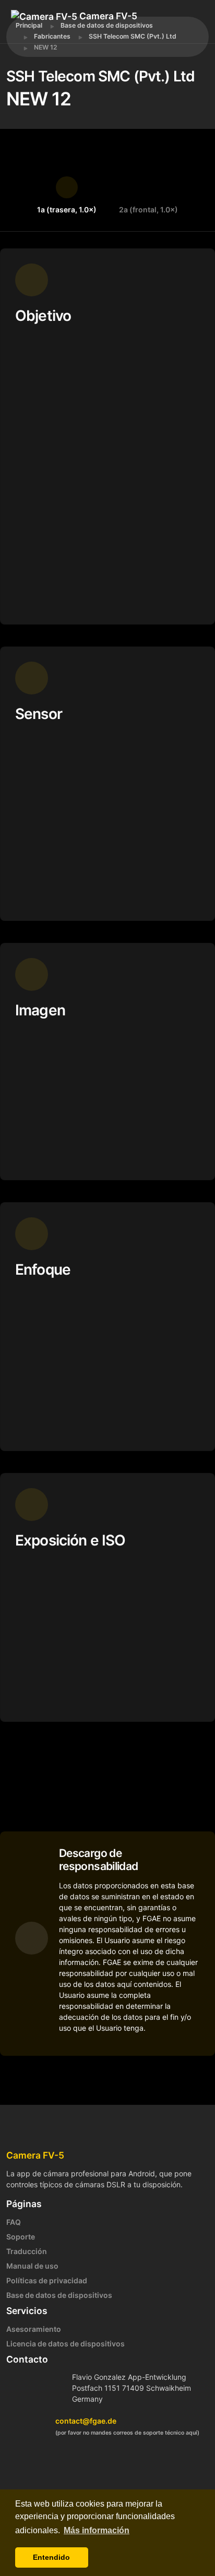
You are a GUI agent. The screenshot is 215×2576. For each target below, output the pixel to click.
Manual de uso (32, 2266)
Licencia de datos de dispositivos (65, 2344)
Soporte (21, 2237)
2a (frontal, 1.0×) (148, 209)
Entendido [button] (51, 2557)
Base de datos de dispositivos (59, 2295)
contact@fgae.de (86, 2421)
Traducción (27, 2251)
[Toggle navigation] (58, 31)
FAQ (14, 2222)
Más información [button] (97, 2530)
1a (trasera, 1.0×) (67, 209)
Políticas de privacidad (47, 2280)
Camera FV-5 (107, 16)
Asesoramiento (34, 2329)
